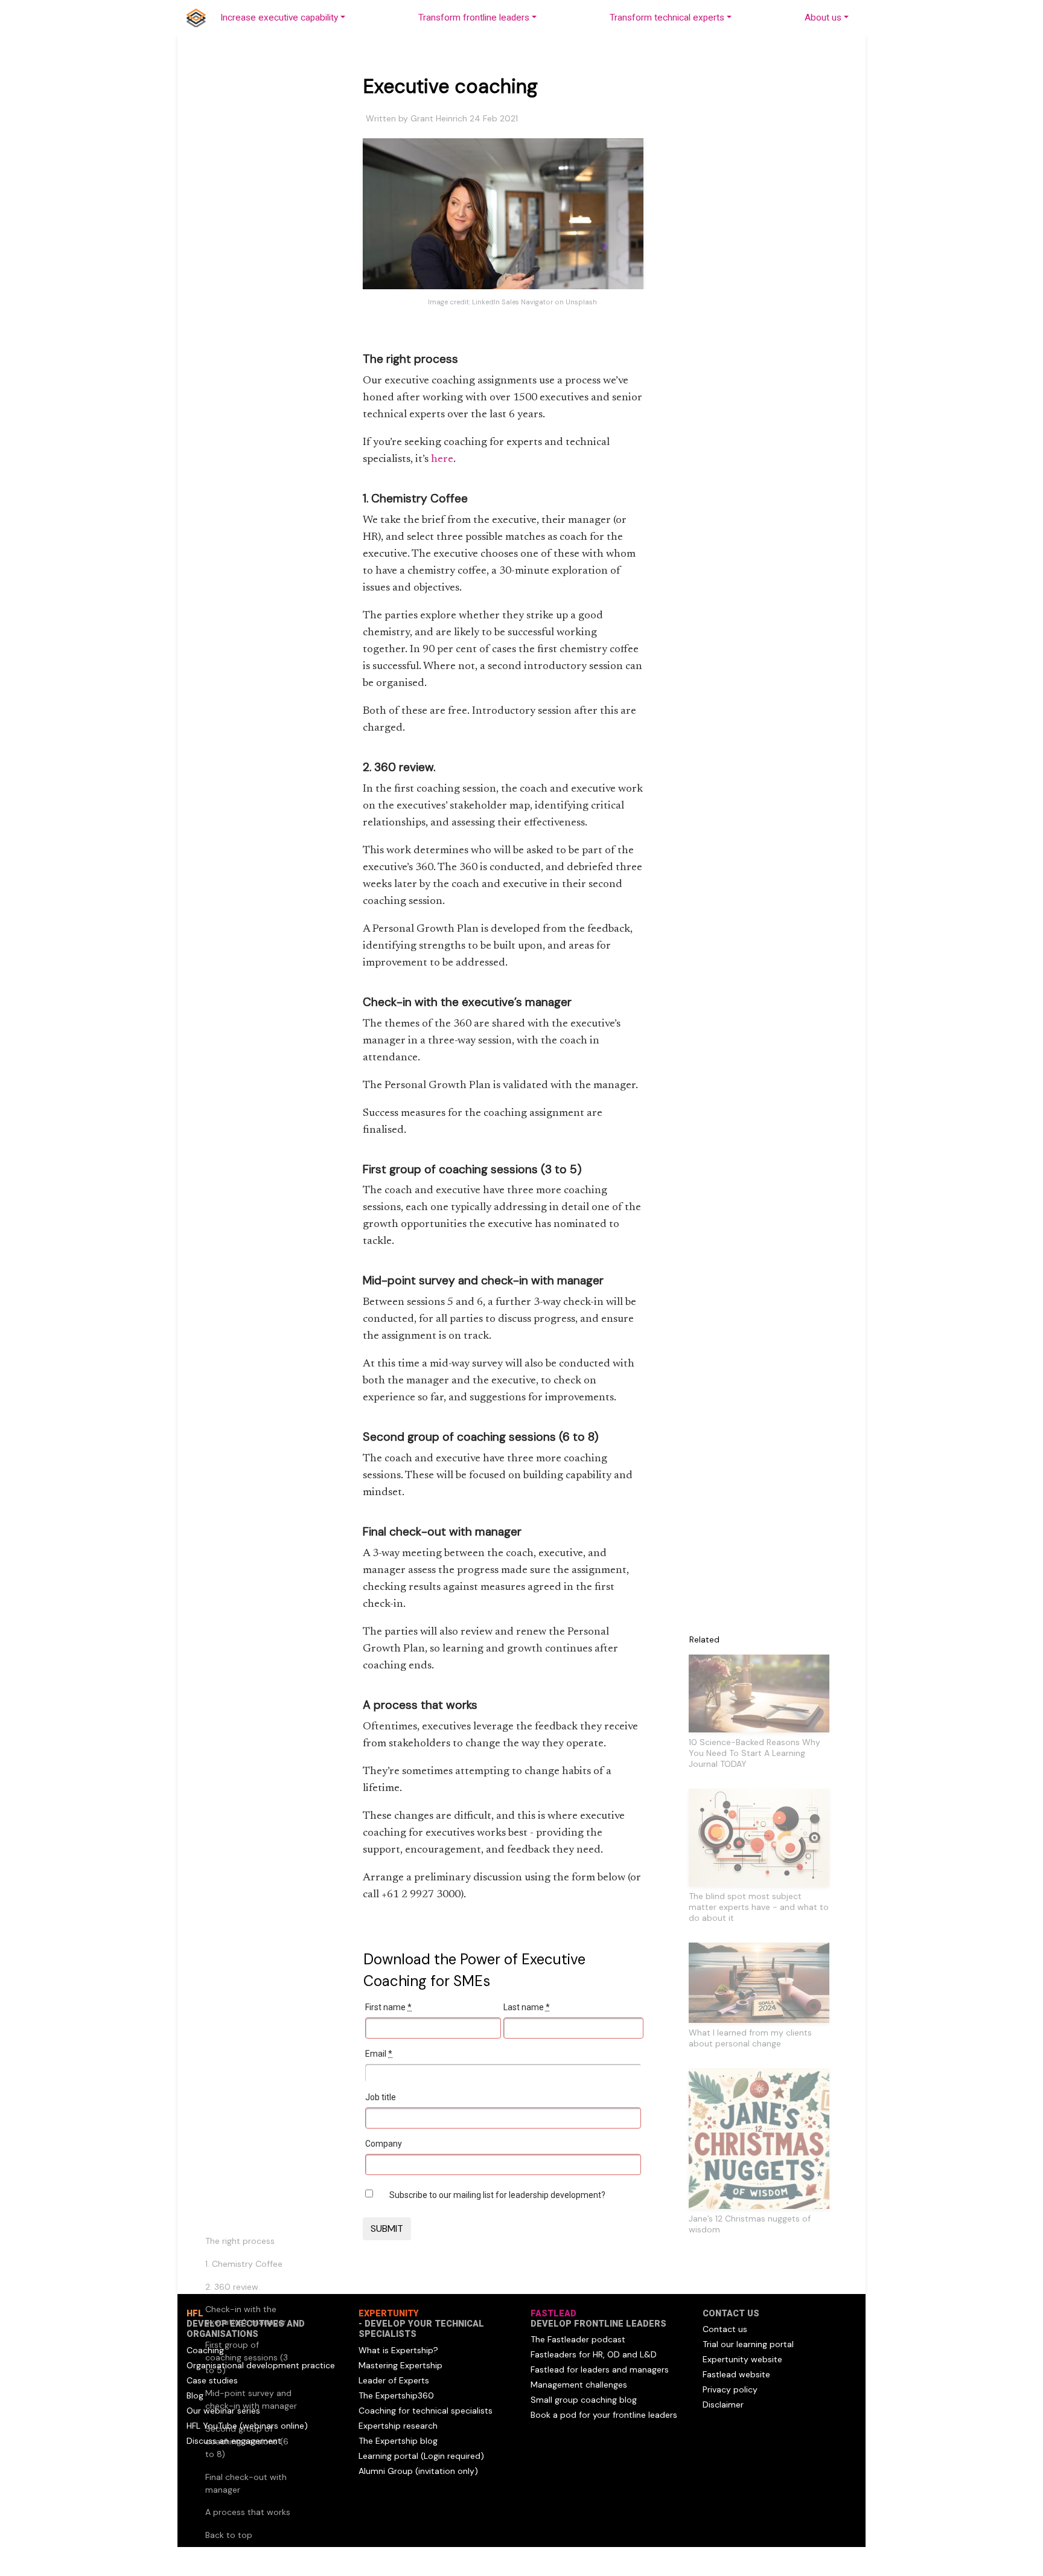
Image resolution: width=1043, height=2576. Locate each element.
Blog (195, 2395)
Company (384, 2144)
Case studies (212, 2380)
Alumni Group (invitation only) (418, 2471)
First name (388, 2007)
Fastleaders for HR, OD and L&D (594, 2354)
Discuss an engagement (234, 2441)
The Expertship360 (396, 2395)
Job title (381, 2097)
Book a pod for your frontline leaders (604, 2415)
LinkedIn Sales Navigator (512, 302)
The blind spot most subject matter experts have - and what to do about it (759, 1907)
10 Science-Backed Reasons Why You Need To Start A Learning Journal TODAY (754, 1753)
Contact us (725, 2329)
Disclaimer (723, 2405)
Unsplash (581, 302)
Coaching (205, 2350)
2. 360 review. (233, 2287)
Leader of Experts (394, 2380)
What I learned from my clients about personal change (750, 2038)
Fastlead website (736, 2374)
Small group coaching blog (584, 2400)
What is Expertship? (398, 2350)
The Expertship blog (398, 2441)
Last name (527, 2007)
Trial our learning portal (748, 2344)
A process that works (248, 2512)
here (442, 460)
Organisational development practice (261, 2365)
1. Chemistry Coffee (244, 2264)
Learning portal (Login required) (421, 2456)
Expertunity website (742, 2359)
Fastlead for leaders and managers (600, 2369)
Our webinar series (223, 2411)
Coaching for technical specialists (426, 2411)
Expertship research (398, 2426)
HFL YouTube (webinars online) (247, 2426)
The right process (240, 2241)
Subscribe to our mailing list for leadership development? (497, 2195)
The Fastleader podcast (578, 2339)
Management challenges (579, 2385)
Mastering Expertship (400, 2365)
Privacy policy (730, 2389)
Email (379, 2054)
